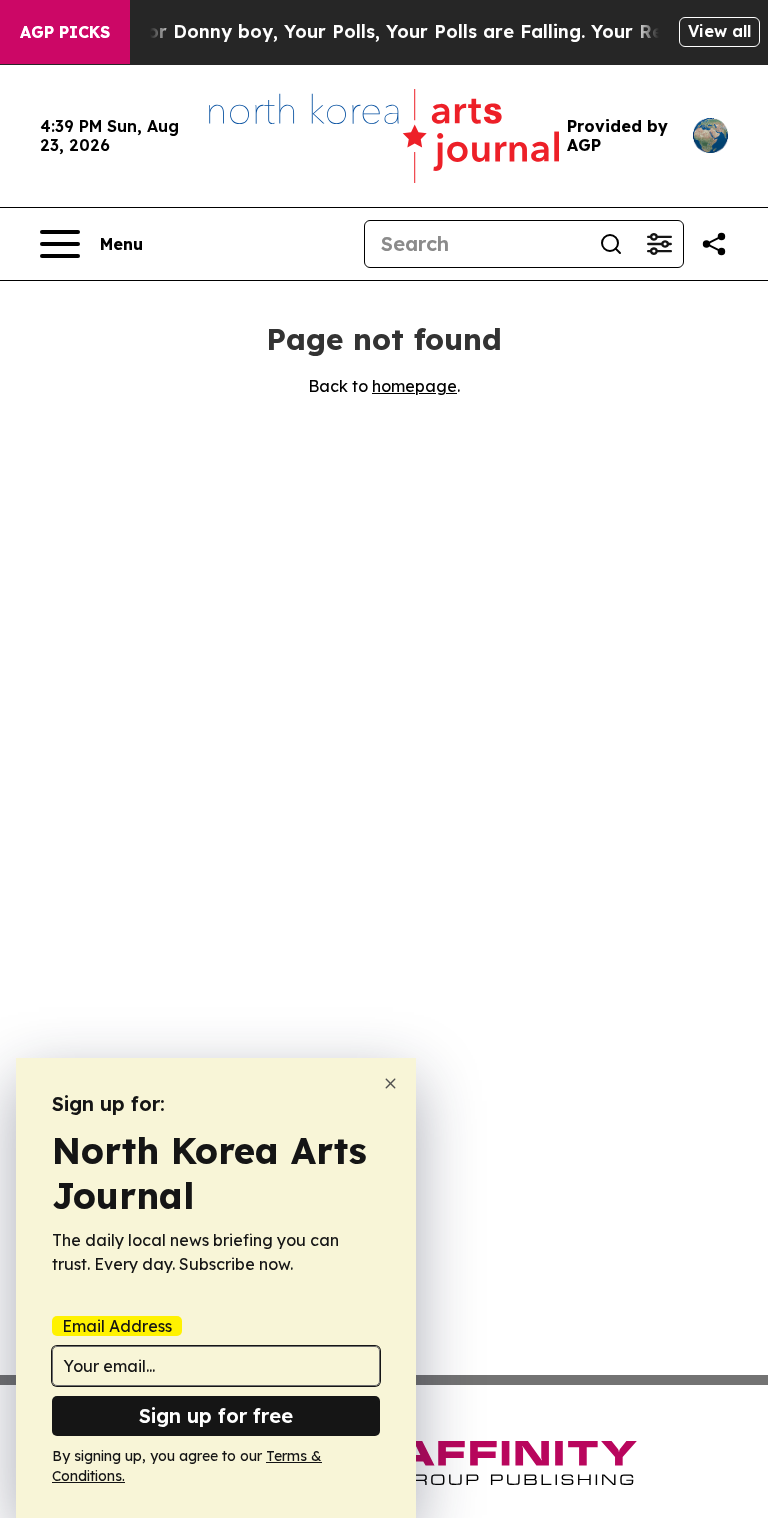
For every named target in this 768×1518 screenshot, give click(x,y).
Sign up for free (216, 1415)
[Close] (390, 1083)
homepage (414, 386)
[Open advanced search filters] (659, 244)
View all (719, 31)
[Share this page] (714, 244)
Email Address (117, 1326)
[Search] (611, 244)
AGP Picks (65, 32)
